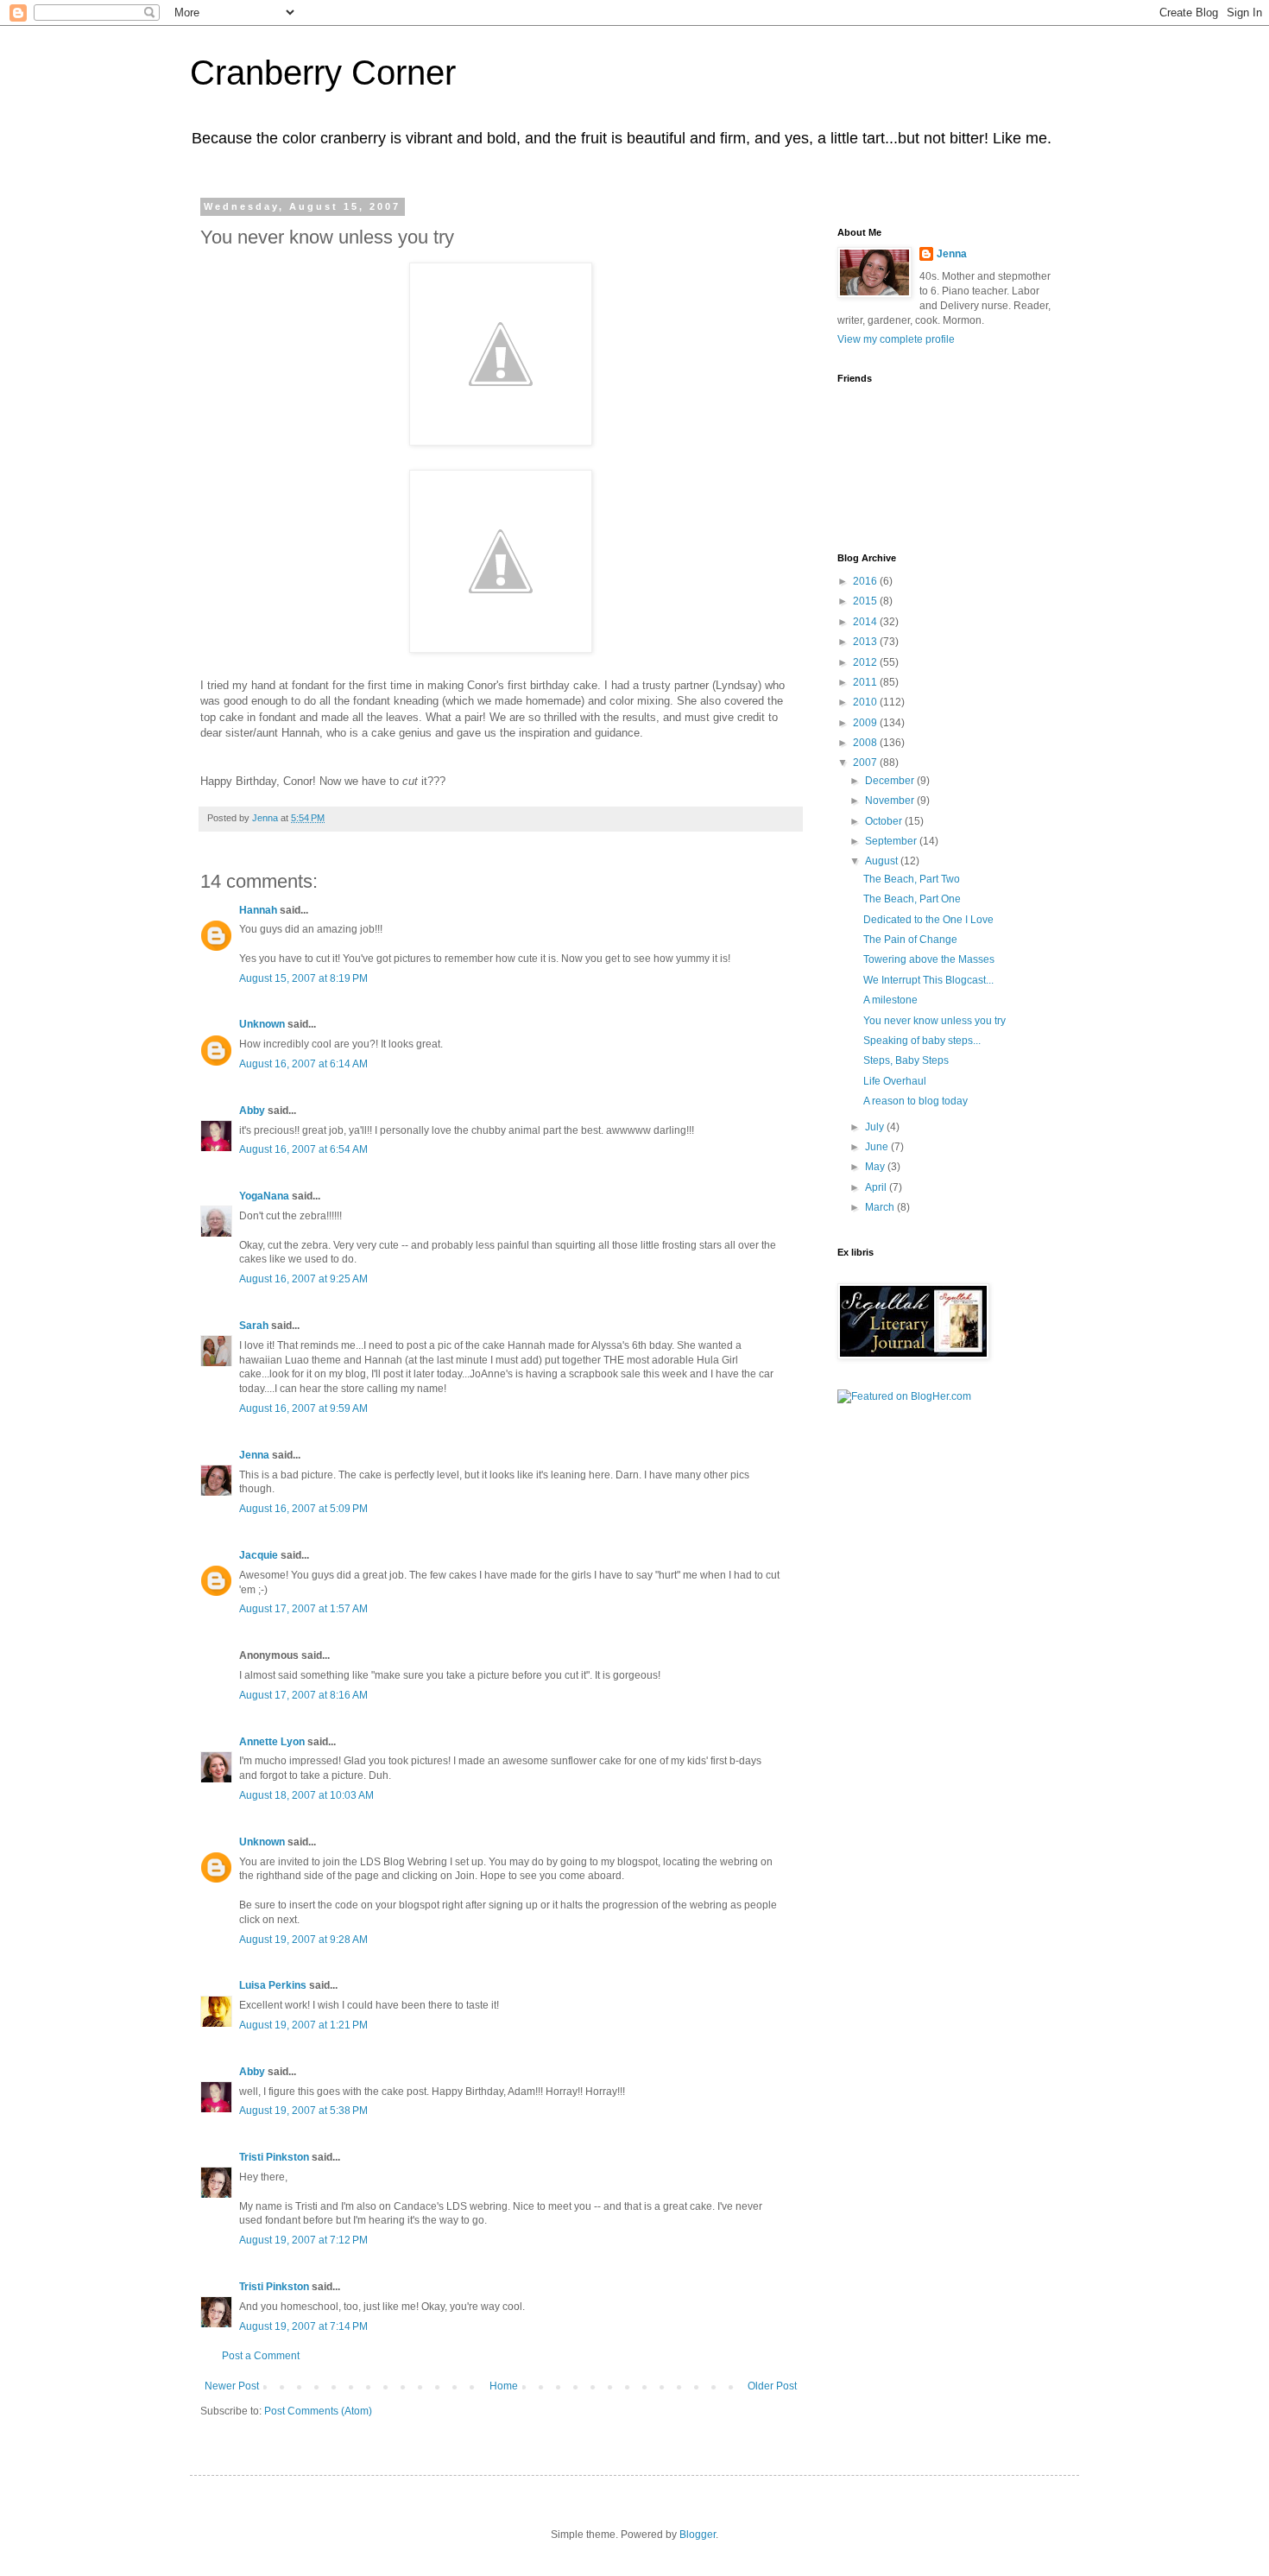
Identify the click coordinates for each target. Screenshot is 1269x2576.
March (881, 1207)
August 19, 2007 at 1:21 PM (303, 2025)
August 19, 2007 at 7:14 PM (303, 2326)
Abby (252, 1111)
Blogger (698, 2535)
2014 (866, 622)
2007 (866, 763)
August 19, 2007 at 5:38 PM (303, 2111)
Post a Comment (261, 2356)
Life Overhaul (895, 1081)
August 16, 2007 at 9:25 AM (303, 1279)
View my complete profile (896, 339)
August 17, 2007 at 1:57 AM (303, 1609)
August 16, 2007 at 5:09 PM (303, 1509)
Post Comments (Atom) (318, 2411)
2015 (866, 601)
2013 (866, 642)
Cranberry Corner (323, 73)
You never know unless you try (934, 1021)
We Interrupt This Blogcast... (928, 980)
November (891, 801)
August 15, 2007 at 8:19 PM (303, 978)
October (885, 821)
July (876, 1127)
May (876, 1167)
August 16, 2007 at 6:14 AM (303, 1064)
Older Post (772, 2386)
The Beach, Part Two (912, 879)
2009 (866, 723)
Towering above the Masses (929, 959)
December (891, 781)
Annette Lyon (272, 1742)
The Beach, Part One (912, 899)
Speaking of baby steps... (922, 1041)
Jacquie (259, 1555)
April (877, 1187)
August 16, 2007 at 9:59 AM (303, 1408)
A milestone (890, 1000)
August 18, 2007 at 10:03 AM (306, 1795)
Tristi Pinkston (274, 2157)
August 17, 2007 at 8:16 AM (303, 1695)
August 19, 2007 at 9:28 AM (303, 1940)
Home (504, 2386)
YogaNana (264, 1196)
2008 (866, 743)
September (892, 841)
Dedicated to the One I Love (928, 920)
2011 (866, 682)
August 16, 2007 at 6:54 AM (303, 1149)
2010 (866, 702)
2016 (866, 581)
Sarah (254, 1326)
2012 (866, 662)
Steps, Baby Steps (906, 1060)
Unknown (262, 1024)
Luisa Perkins (273, 1985)
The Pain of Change (910, 940)
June (878, 1147)
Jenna (254, 1455)
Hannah (258, 910)
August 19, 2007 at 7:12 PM (303, 2240)
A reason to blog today (915, 1101)
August (883, 861)
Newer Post (232, 2386)
